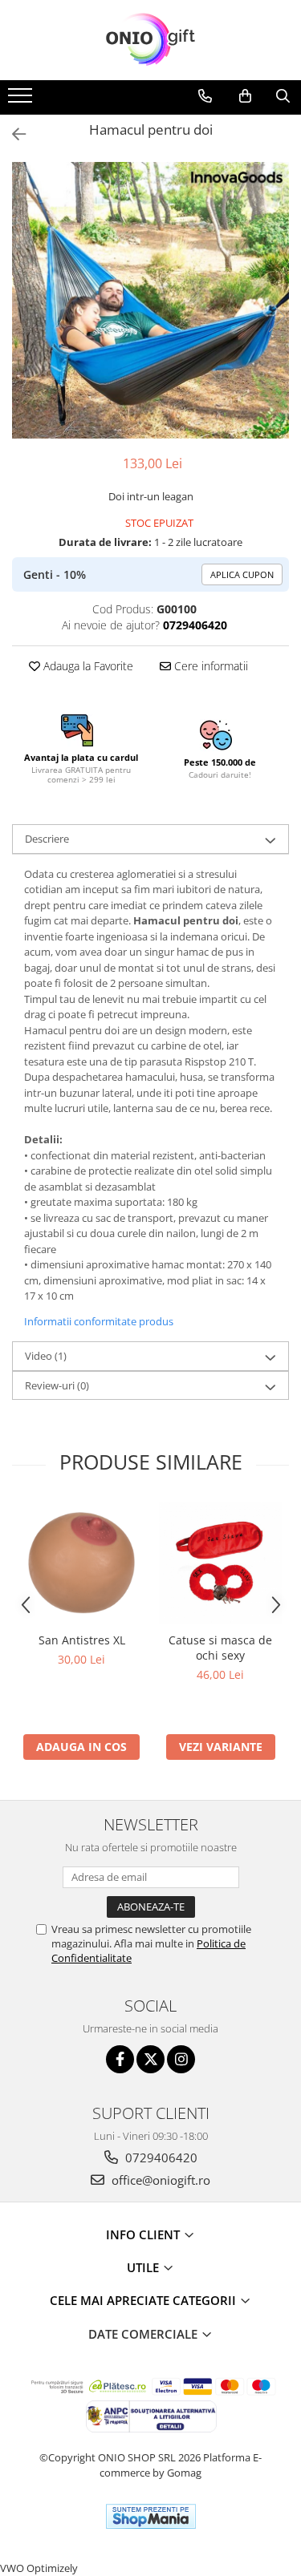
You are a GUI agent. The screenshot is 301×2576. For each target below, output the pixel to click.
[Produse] (22, 100)
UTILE (144, 2267)
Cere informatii (209, 666)
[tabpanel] (150, 300)
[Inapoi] (12, 134)
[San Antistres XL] (81, 1563)
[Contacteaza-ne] (205, 96)
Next (276, 316)
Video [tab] (46, 1356)
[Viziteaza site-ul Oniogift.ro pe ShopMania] (151, 2516)
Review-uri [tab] (57, 1385)
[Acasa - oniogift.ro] (151, 40)
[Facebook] (120, 2059)
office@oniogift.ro (159, 2180)
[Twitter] (150, 2059)
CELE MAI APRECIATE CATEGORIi (144, 2300)
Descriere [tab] (47, 839)
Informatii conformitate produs (99, 1321)
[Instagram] (181, 2059)
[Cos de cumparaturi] (245, 96)
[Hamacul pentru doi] (150, 300)
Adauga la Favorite (87, 666)
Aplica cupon (242, 574)
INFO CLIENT (144, 2234)
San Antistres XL (82, 1640)
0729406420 (160, 2157)
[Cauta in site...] (283, 96)
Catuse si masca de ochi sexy (220, 1648)
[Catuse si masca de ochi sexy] (220, 1563)
